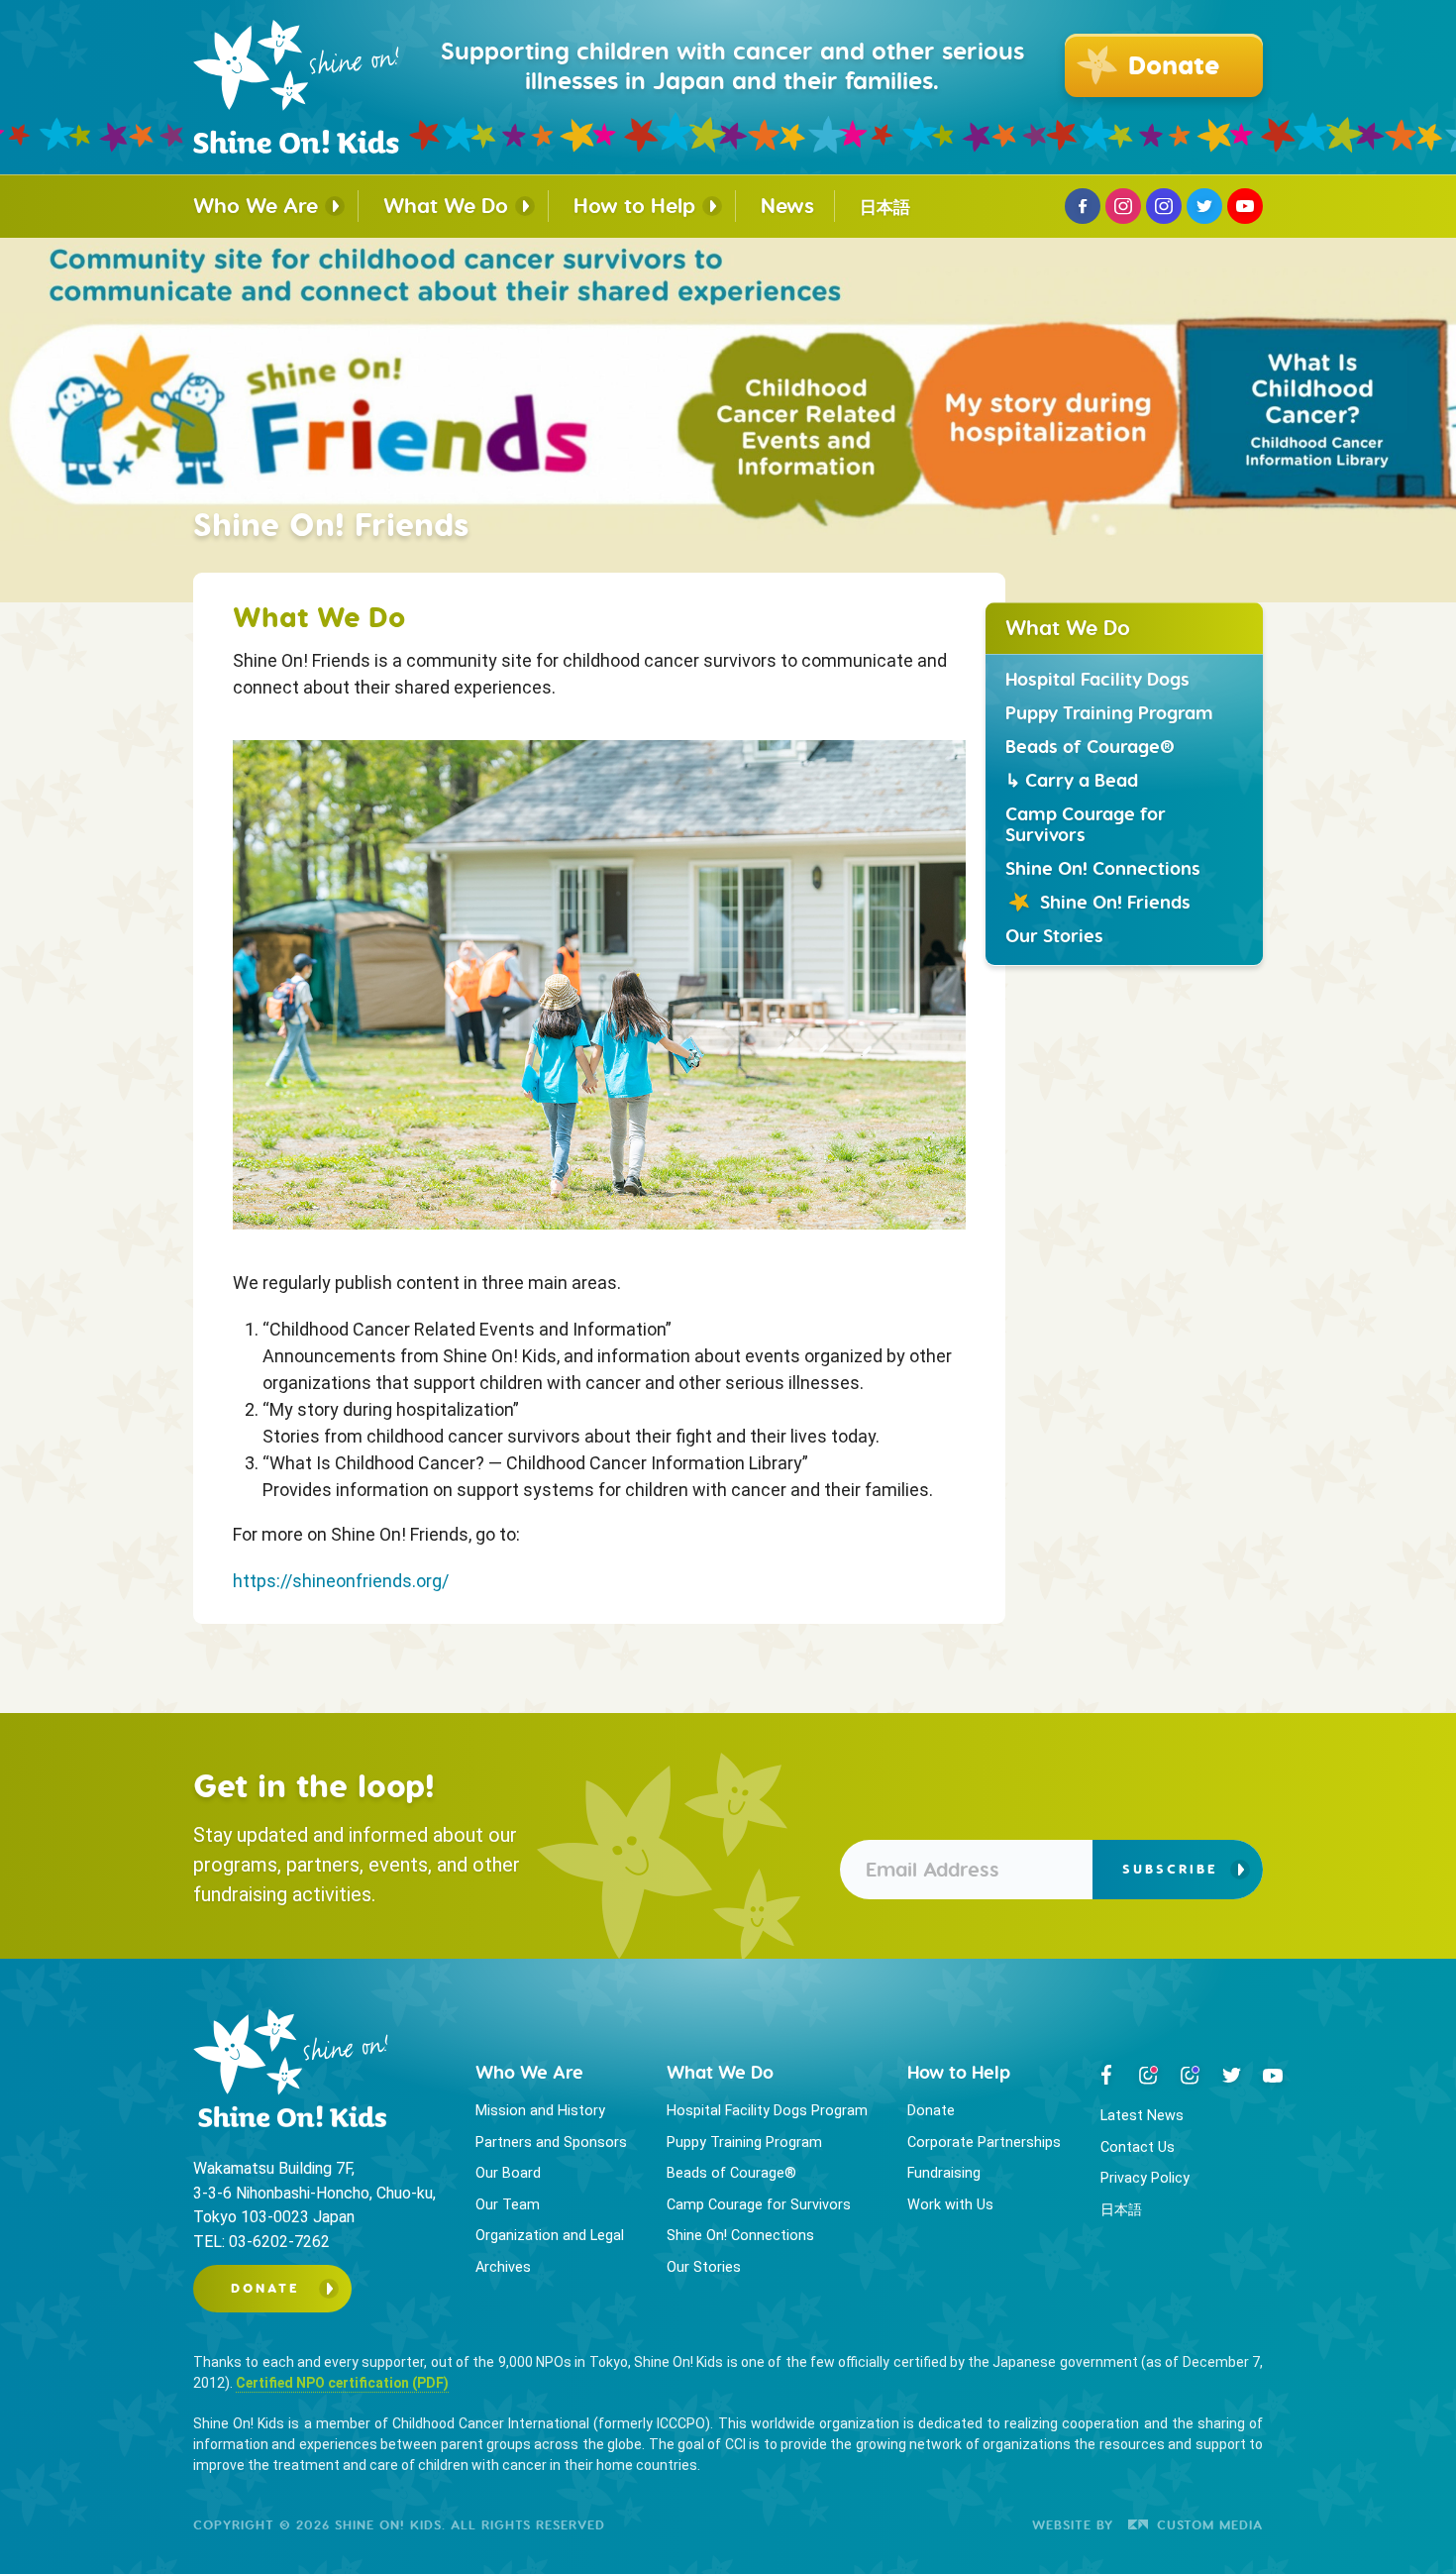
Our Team (508, 2205)
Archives (503, 2267)
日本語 (885, 207)
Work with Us (950, 2205)
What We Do (446, 206)
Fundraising (944, 2173)
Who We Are (256, 206)
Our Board (508, 2173)
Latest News (1142, 2116)
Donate (265, 2288)
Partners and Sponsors (551, 2143)
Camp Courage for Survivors (1086, 823)
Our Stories (1054, 935)
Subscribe (1170, 1869)
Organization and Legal (550, 2236)
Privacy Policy (1145, 2178)
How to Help (634, 206)
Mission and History (540, 2111)
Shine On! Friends (1115, 901)
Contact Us (1138, 2147)
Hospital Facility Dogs (1097, 678)
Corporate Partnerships (984, 2143)
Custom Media (1207, 2524)
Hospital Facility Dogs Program (767, 2111)
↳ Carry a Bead (1072, 779)
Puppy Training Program (1109, 712)
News (787, 206)
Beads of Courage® (1090, 746)
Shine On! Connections (1103, 867)
